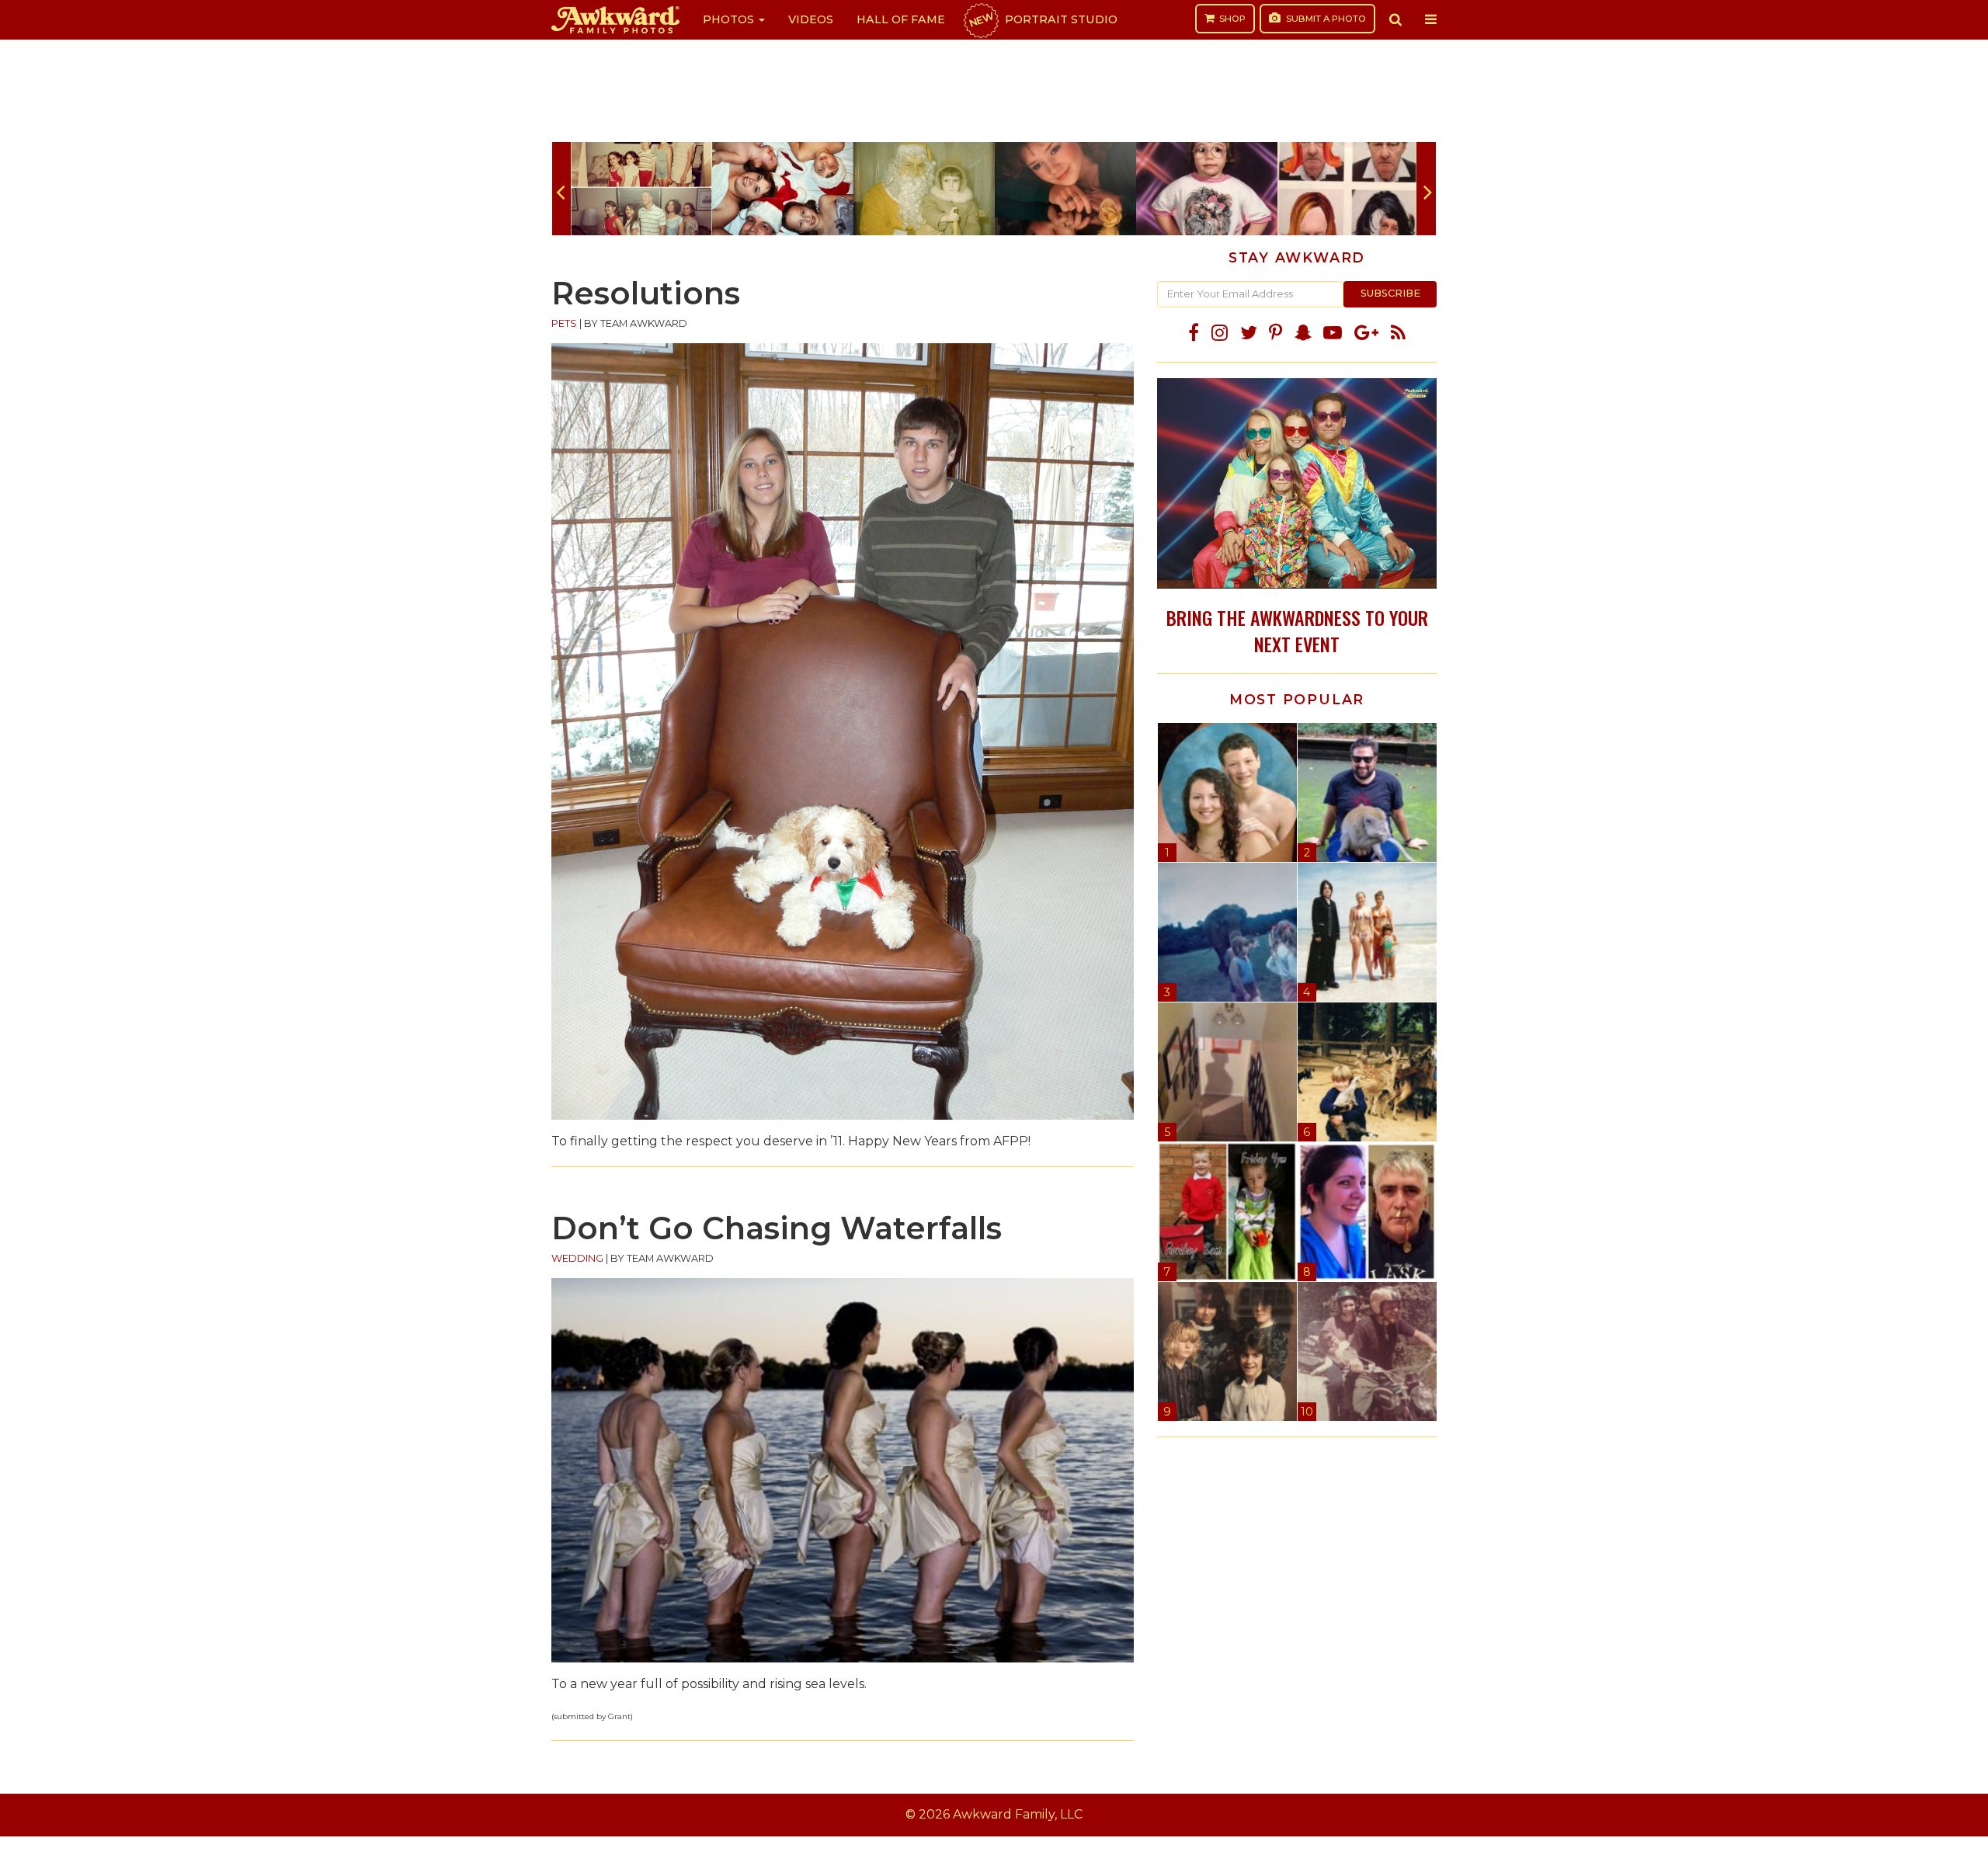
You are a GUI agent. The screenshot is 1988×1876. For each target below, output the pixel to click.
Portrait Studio (1042, 19)
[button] (1395, 19)
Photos (730, 19)
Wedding (577, 1258)
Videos (811, 19)
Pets (564, 323)
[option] (641, 189)
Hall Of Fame (901, 19)
